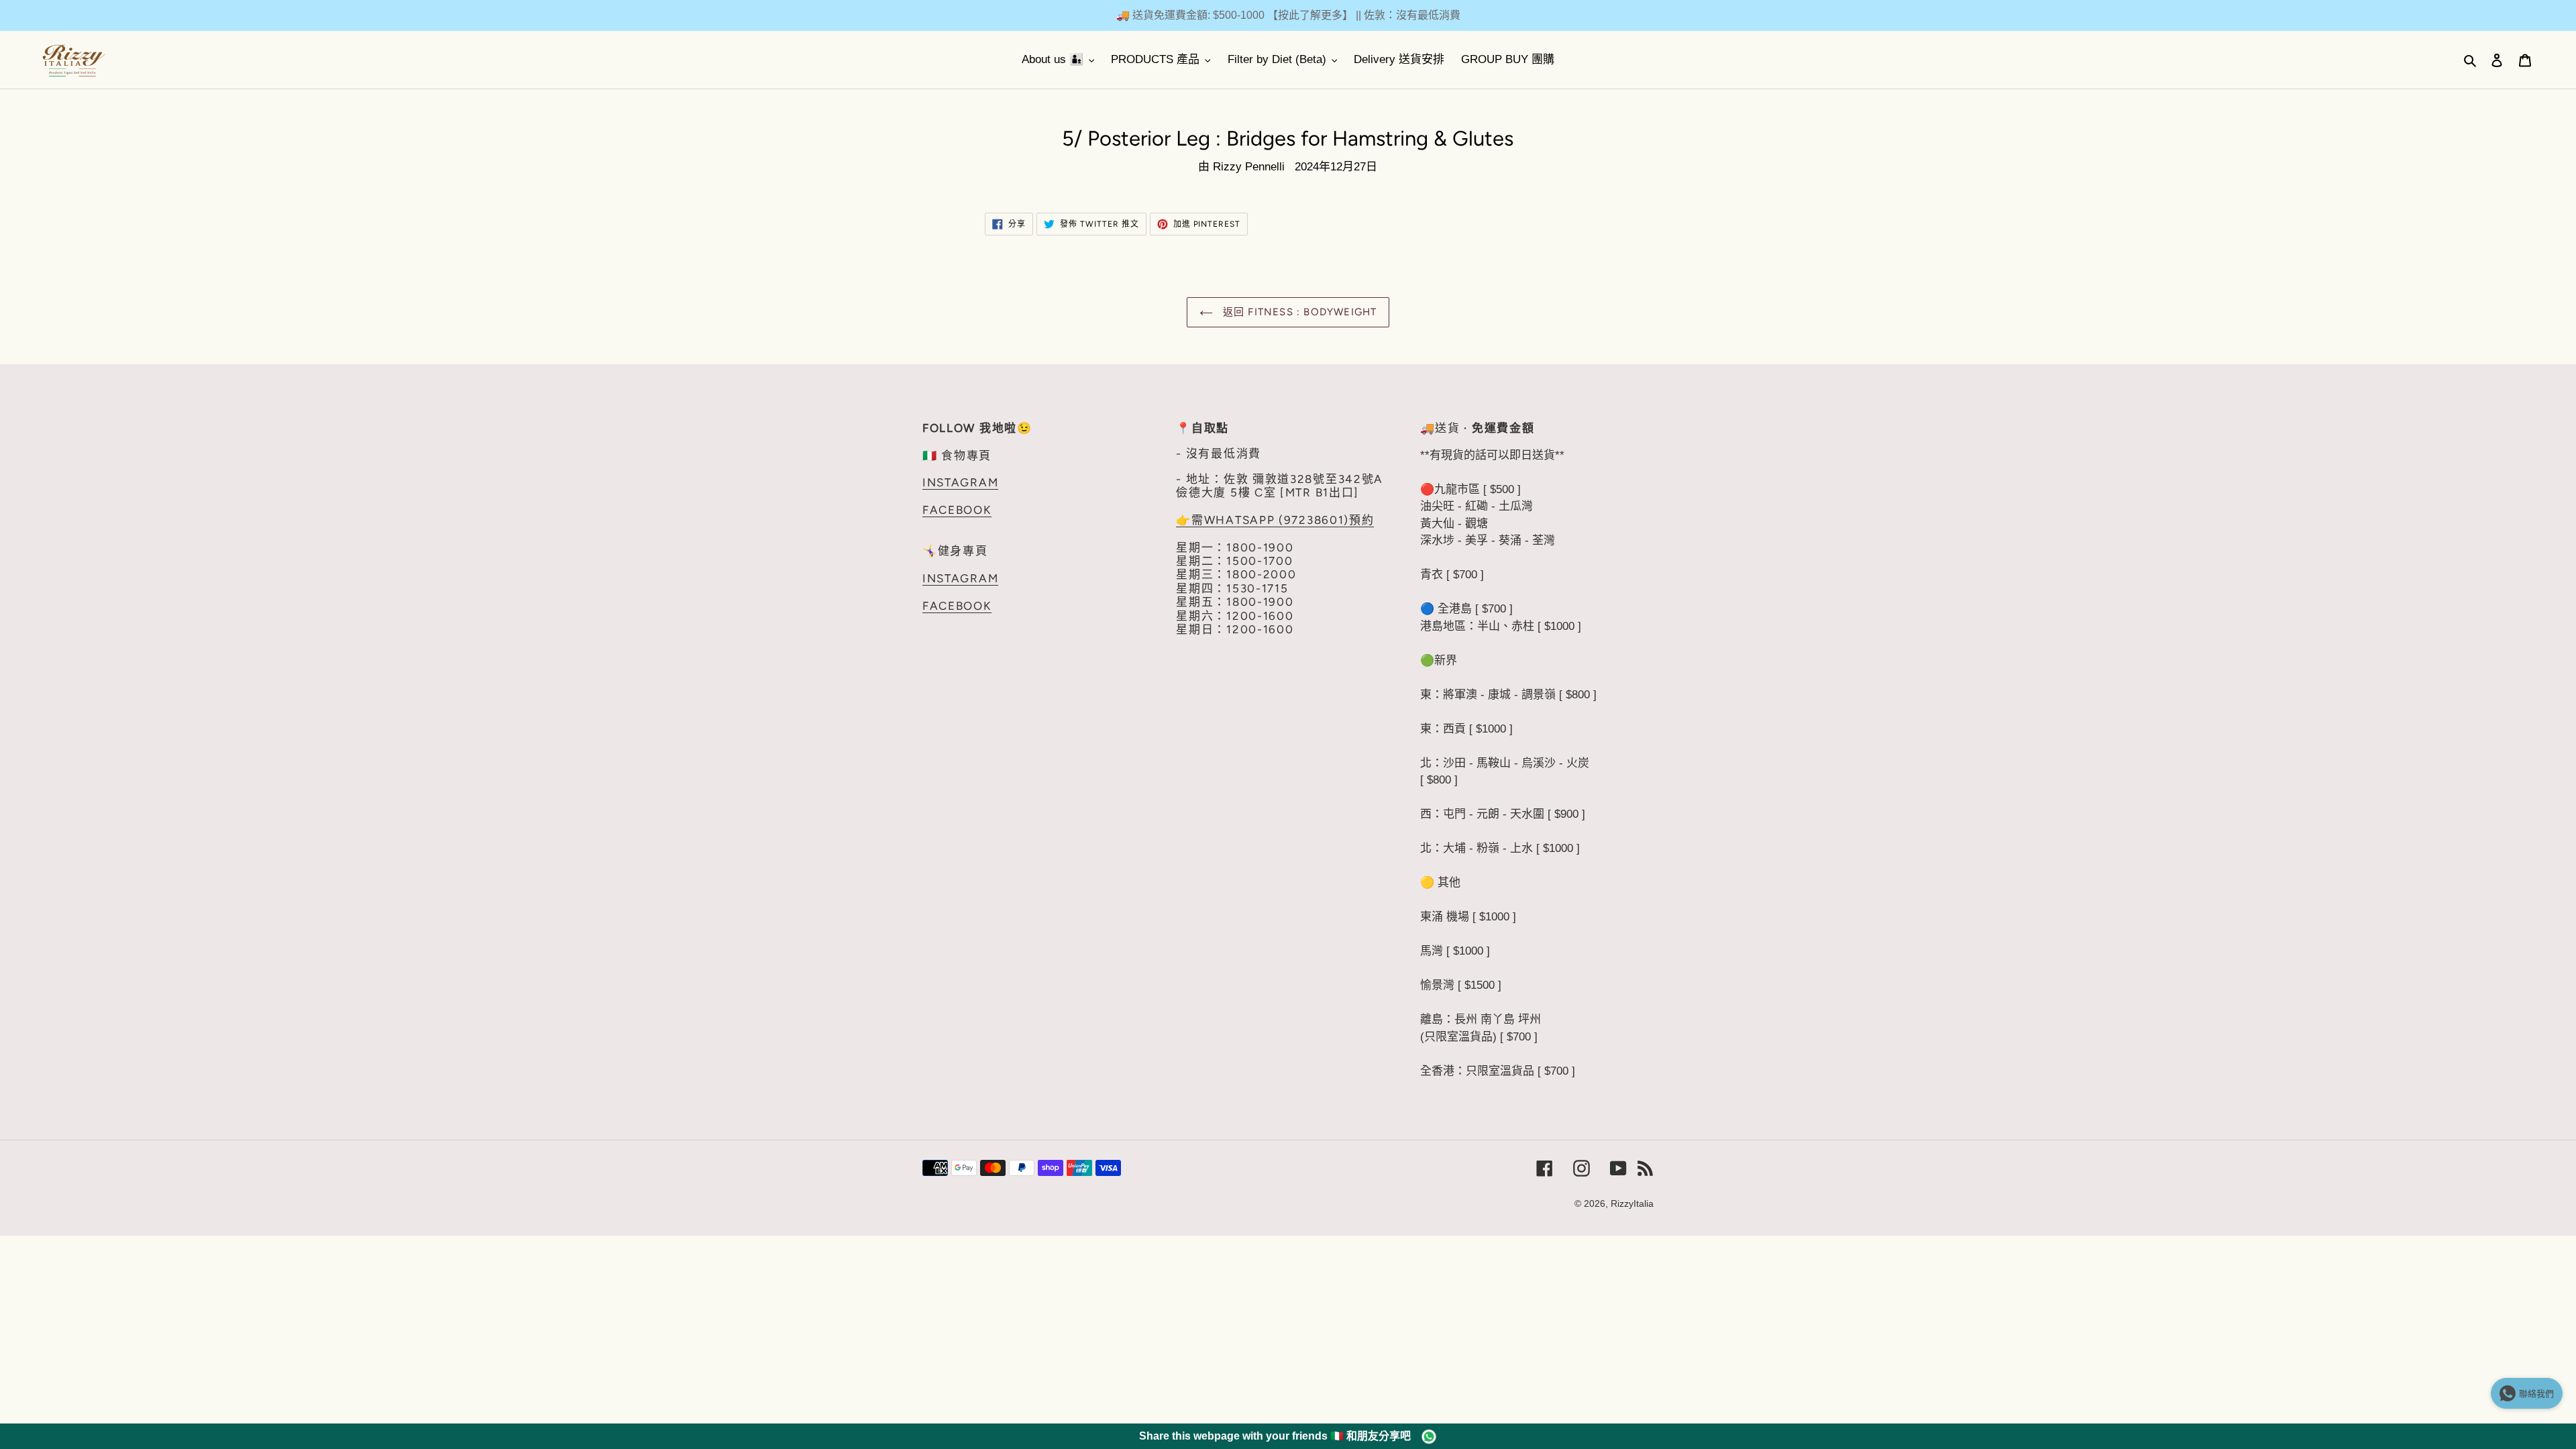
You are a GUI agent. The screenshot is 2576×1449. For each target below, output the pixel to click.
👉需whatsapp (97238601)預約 (1275, 520)
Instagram (960, 482)
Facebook (957, 510)
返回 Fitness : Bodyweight (1298, 312)
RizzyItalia (1632, 1203)
